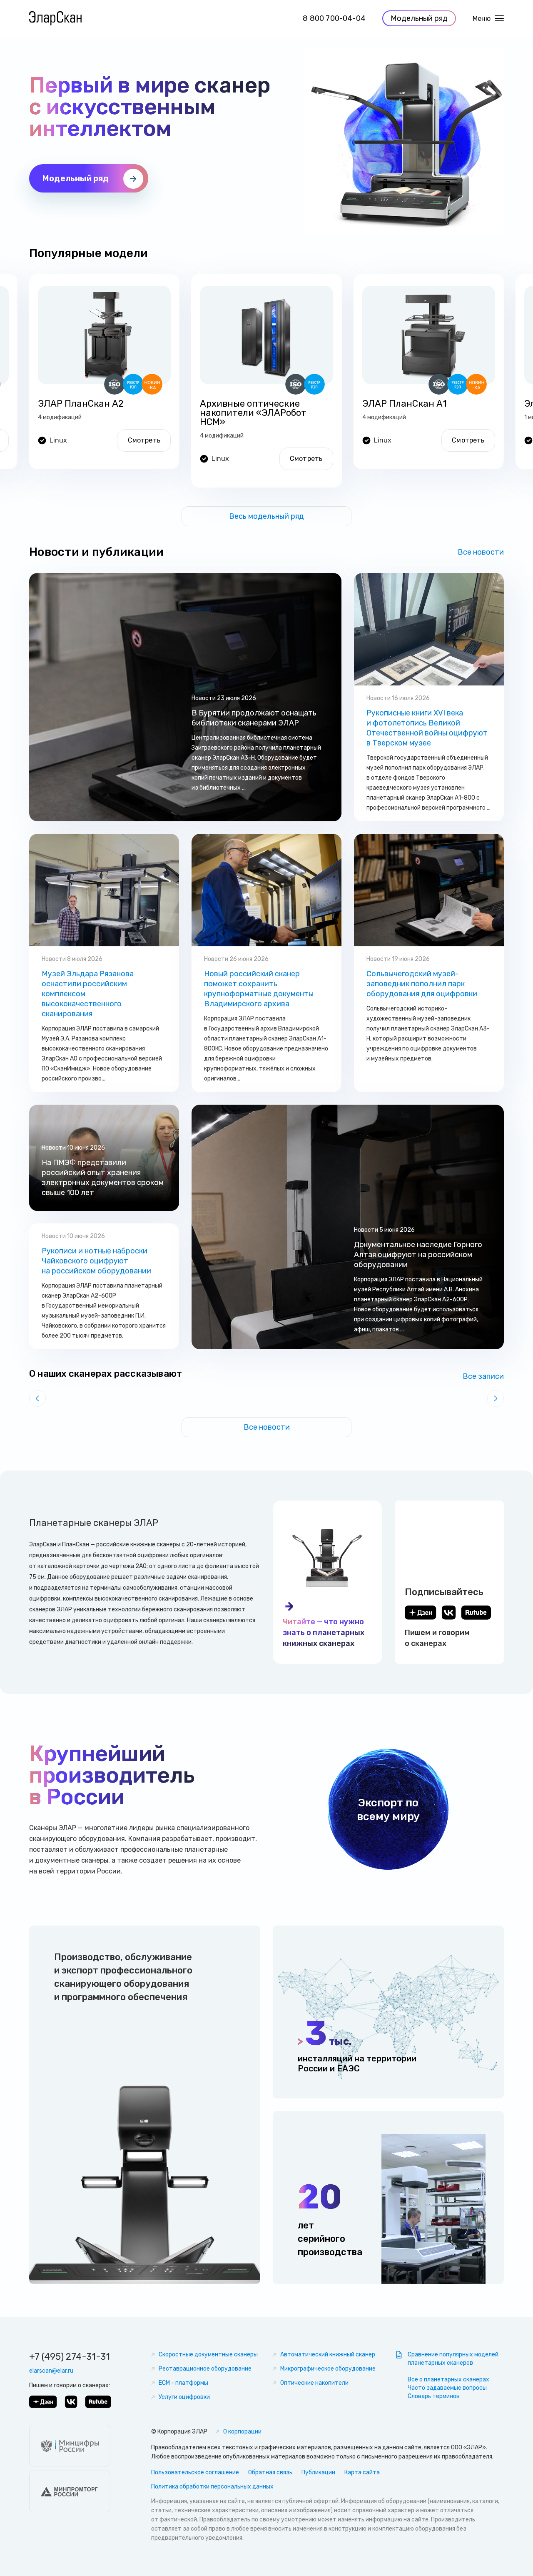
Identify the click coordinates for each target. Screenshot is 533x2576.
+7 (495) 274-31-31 (70, 2357)
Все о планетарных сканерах (448, 2380)
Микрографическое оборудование (328, 2369)
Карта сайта (362, 2472)
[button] (37, 1398)
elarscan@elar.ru (51, 2371)
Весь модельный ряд (266, 516)
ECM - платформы (183, 2383)
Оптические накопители (314, 2383)
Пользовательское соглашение (195, 2472)
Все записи (483, 1376)
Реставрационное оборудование (205, 2369)
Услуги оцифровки (184, 2397)
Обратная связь (270, 2472)
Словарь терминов (434, 2396)
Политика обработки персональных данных (212, 2487)
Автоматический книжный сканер (328, 2355)
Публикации (318, 2472)
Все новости (481, 552)
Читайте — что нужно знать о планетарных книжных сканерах (324, 1633)
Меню (482, 19)
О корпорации (242, 2432)
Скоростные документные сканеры (208, 2355)
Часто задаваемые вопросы (447, 2388)
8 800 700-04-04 (334, 18)
